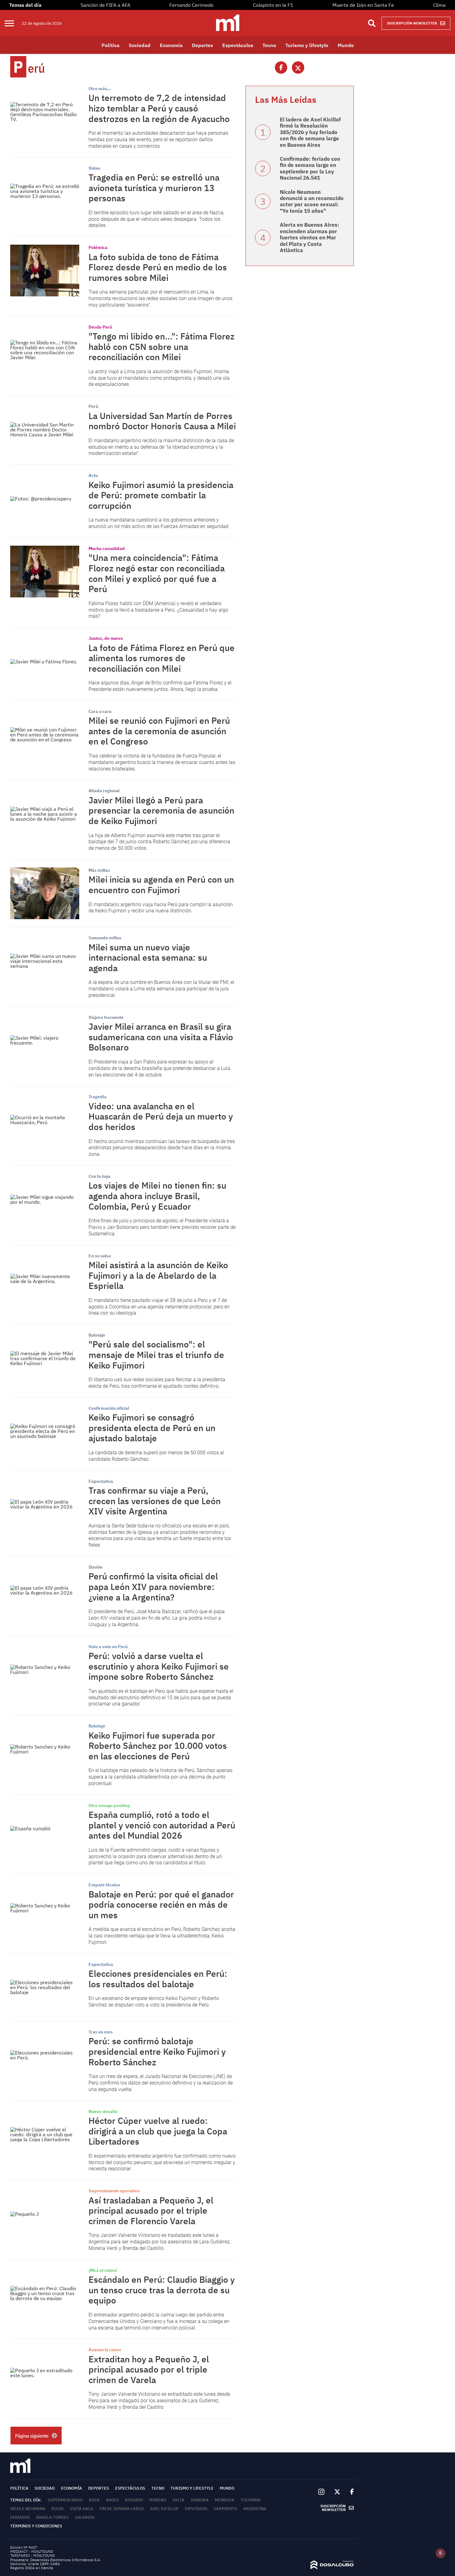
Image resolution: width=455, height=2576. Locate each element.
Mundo (346, 45)
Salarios (85, 2517)
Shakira (200, 2500)
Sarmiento (225, 2509)
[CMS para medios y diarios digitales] (332, 2567)
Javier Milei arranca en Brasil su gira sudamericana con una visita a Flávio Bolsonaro (161, 1037)
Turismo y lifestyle (307, 45)
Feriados (20, 2517)
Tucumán (250, 2500)
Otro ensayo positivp (109, 1805)
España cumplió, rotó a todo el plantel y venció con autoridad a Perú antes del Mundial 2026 (162, 1825)
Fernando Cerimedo (191, 5)
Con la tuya (100, 1176)
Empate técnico (104, 1885)
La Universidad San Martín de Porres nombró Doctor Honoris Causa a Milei (162, 421)
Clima (439, 5)
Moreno (158, 2500)
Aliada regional (104, 791)
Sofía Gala (82, 2509)
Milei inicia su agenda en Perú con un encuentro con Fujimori (161, 885)
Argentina (255, 2509)
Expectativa (101, 1481)
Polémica (98, 247)
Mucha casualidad (107, 548)
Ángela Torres (52, 2517)
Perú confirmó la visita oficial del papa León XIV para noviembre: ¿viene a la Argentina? (153, 1587)
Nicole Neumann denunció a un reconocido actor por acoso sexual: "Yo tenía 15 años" (312, 201)
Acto (93, 475)
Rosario (134, 2500)
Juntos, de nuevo (106, 638)
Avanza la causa (105, 2350)
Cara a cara (100, 711)
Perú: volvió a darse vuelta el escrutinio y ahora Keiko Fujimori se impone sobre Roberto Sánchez (159, 1666)
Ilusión (95, 1567)
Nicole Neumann (28, 2509)
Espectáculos (238, 45)
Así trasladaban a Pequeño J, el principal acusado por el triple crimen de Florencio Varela (151, 2211)
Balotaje (97, 1335)
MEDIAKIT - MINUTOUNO (32, 2551)
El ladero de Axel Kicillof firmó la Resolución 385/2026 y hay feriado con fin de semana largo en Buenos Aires (310, 132)
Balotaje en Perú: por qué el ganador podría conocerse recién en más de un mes (161, 1905)
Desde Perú (100, 327)
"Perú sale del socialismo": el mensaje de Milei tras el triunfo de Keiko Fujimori (156, 1355)
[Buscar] (372, 23)
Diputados (196, 2509)
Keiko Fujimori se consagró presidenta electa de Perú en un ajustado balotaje (152, 1428)
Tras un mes (101, 2032)
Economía (171, 45)
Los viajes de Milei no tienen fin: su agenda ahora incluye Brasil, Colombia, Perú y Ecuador (157, 1196)
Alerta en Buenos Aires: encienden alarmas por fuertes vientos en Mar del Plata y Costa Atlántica (310, 238)
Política (110, 45)
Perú (93, 406)
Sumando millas (105, 938)
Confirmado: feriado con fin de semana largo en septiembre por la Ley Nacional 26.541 (310, 168)
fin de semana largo (122, 2509)
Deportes (202, 45)
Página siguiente (32, 2436)
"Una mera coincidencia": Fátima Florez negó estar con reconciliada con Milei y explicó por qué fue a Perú (157, 573)
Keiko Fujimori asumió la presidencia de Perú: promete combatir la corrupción (161, 495)
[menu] (13, 23)
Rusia (58, 2509)
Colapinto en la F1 (273, 5)
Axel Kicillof (164, 2509)
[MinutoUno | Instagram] (321, 2492)
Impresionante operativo (114, 2191)
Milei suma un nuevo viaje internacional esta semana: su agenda (148, 958)
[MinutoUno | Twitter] (337, 2492)
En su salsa (100, 1256)
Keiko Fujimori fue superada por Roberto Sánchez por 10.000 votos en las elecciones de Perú (158, 1746)
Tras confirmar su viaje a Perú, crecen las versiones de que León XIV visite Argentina (155, 1501)
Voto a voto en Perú (108, 1647)
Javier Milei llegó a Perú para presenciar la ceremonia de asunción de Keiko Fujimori (161, 810)
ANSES (112, 2500)
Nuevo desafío (103, 2111)
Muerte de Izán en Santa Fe (363, 5)
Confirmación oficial (109, 1408)
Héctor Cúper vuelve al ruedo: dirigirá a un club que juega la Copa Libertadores (158, 2131)
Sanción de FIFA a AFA (105, 5)
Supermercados (65, 2500)
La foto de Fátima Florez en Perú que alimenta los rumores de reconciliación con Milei (162, 658)
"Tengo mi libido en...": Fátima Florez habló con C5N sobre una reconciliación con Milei (162, 347)
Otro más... (100, 89)
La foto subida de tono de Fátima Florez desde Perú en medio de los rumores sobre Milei (158, 267)
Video (94, 168)
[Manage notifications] (440, 2553)
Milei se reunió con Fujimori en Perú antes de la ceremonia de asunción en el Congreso (159, 731)
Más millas (99, 870)
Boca (94, 2500)
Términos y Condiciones (36, 2526)
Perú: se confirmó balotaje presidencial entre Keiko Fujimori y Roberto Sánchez (157, 2051)
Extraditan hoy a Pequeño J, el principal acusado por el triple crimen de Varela (149, 2369)
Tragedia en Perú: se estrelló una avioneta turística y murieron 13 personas (154, 188)
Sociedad (140, 45)
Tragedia (97, 1097)
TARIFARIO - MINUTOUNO (33, 2555)
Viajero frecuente (106, 1017)
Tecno (269, 45)
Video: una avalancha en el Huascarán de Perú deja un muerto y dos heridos (161, 1116)
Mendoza (225, 2500)
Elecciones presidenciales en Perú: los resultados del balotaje (158, 1979)
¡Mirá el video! (103, 2270)
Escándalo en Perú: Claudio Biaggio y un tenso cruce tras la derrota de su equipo (162, 2290)
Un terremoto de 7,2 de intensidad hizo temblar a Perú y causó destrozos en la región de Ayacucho (159, 108)
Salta (178, 2500)
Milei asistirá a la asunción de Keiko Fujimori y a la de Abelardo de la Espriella (158, 1275)
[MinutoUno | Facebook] (349, 2492)
